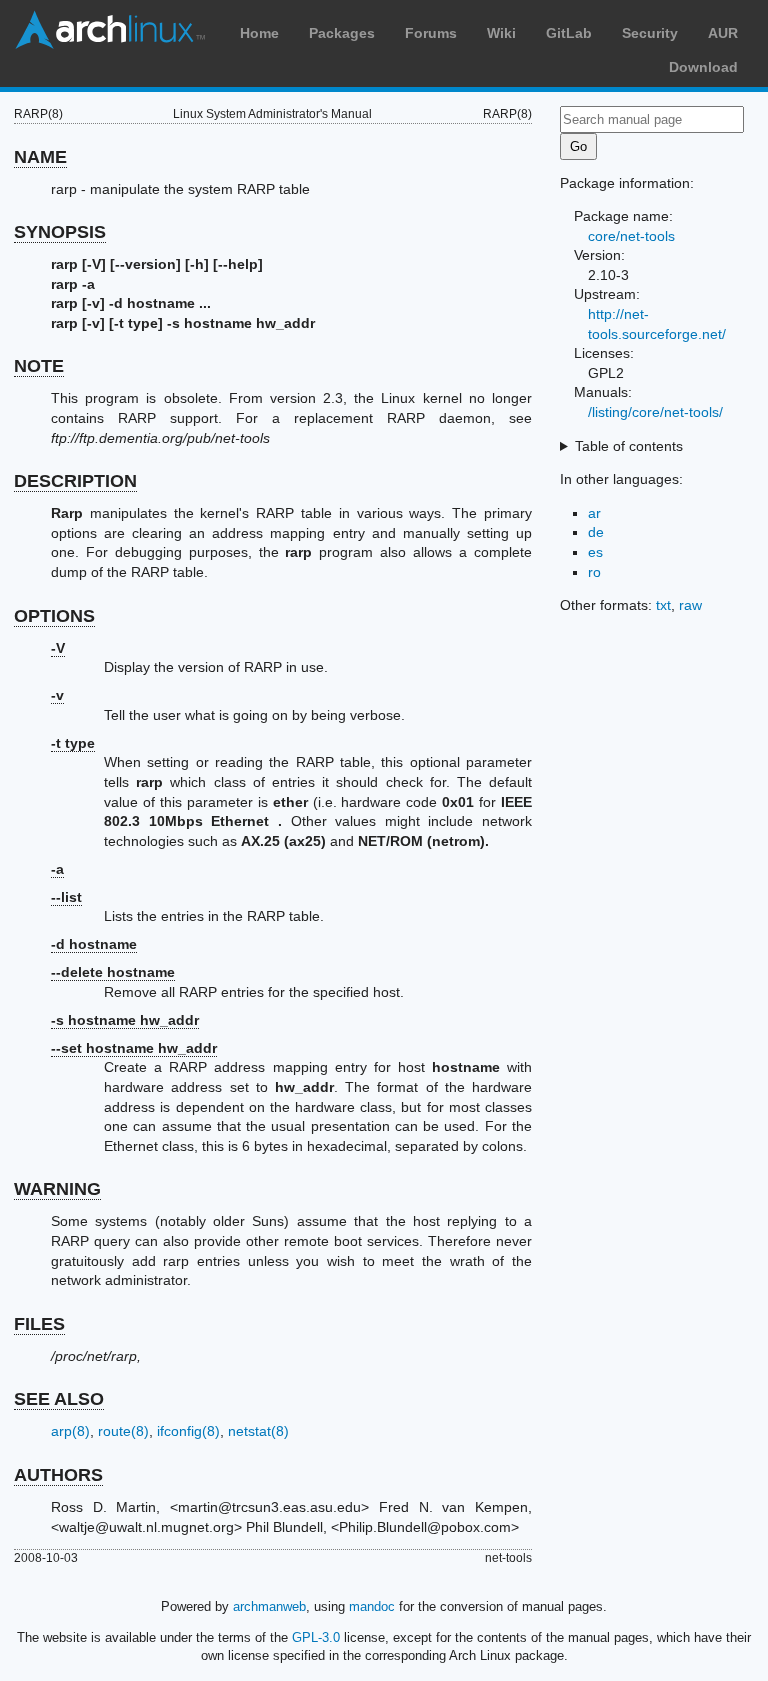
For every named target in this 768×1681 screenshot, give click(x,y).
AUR (723, 33)
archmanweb (269, 1606)
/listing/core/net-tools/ (655, 412)
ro (594, 572)
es (595, 552)
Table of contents (629, 446)
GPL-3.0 (316, 1637)
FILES (39, 1324)
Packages (342, 33)
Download (703, 67)
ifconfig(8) (188, 1431)
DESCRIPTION (75, 481)
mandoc (372, 1606)
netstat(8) (258, 1431)
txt (663, 605)
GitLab (569, 33)
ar (594, 513)
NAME (40, 157)
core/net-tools (631, 236)
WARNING (57, 1189)
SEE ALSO (59, 1399)
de (596, 532)
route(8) (123, 1431)
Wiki (501, 33)
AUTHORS (58, 1475)
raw (690, 605)
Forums (431, 33)
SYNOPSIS (60, 232)
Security (650, 33)
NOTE (39, 366)
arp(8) (70, 1431)
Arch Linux (110, 30)
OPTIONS (54, 616)
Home (259, 33)
